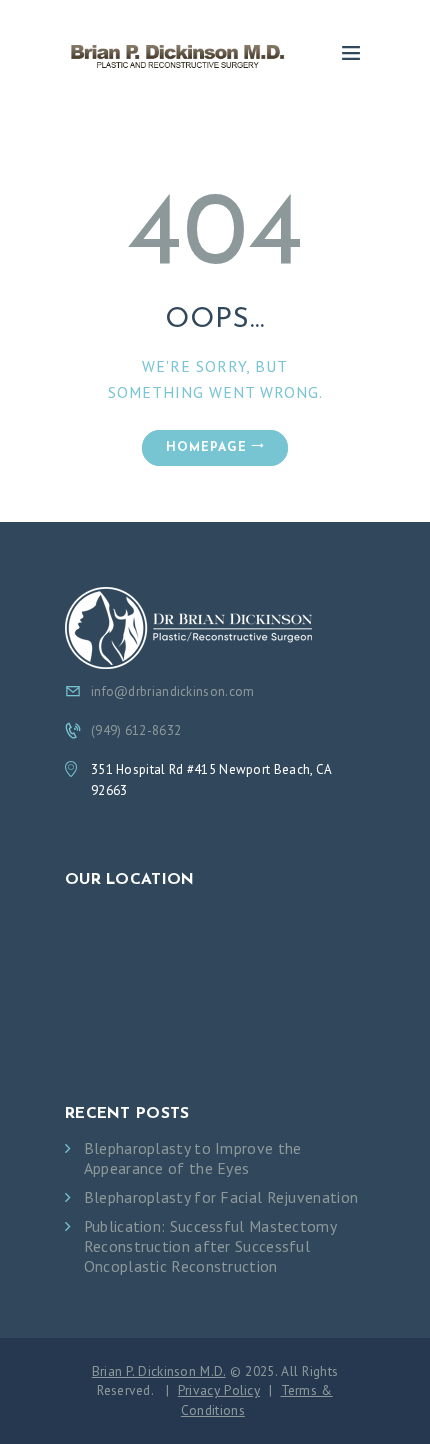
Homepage (206, 448)
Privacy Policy (219, 1390)
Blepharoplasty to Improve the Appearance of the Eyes (193, 1158)
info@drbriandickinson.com (173, 691)
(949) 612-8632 (136, 730)
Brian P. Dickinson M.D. (159, 1371)
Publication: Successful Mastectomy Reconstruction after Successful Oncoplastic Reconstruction (210, 1246)
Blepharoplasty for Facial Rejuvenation (221, 1197)
